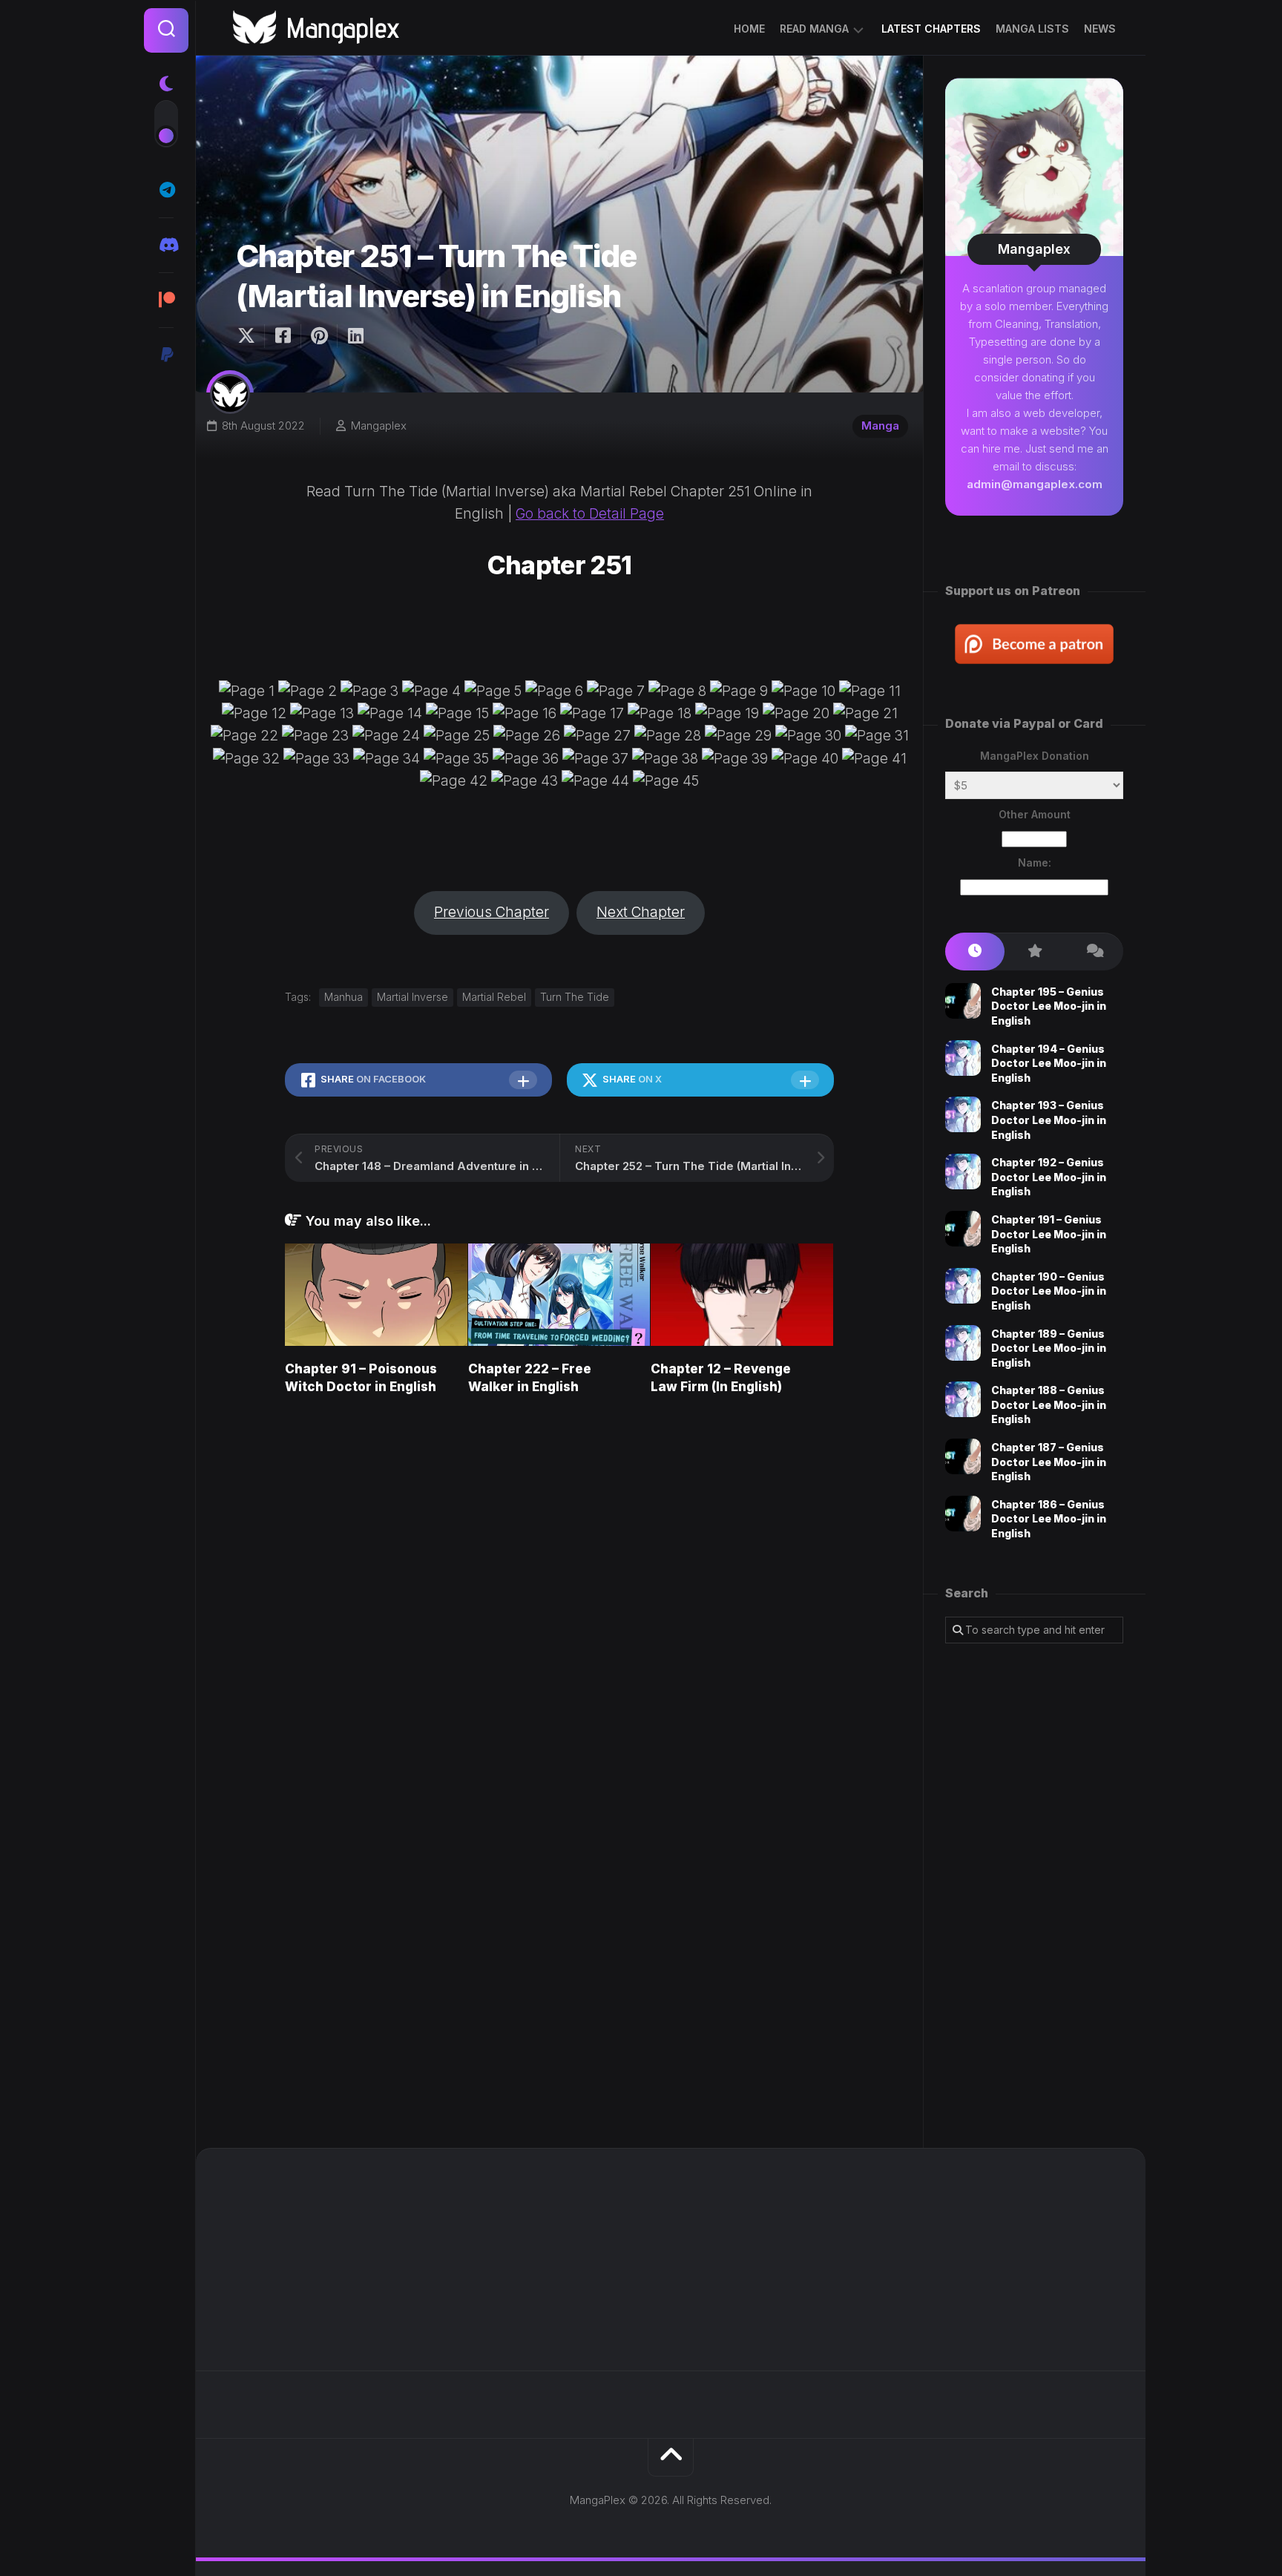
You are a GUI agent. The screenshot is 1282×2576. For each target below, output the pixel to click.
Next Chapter (641, 912)
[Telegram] (166, 190)
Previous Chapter (492, 912)
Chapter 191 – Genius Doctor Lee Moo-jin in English (1049, 1234)
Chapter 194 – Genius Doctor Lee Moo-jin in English (1049, 1063)
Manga (880, 425)
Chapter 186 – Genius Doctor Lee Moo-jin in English (1049, 1519)
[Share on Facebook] (282, 336)
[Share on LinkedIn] (355, 336)
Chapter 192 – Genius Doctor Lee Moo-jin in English (1049, 1177)
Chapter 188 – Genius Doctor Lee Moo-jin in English (1049, 1404)
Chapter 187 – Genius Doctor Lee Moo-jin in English (1049, 1462)
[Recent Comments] (1094, 952)
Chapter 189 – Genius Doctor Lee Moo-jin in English (1049, 1348)
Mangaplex (379, 425)
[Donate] (166, 355)
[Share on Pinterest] (319, 336)
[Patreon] (166, 300)
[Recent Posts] (975, 952)
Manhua (343, 997)
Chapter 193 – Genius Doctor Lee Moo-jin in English (1049, 1120)
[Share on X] (250, 336)
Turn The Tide (575, 997)
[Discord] (166, 245)
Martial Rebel (494, 997)
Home (749, 29)
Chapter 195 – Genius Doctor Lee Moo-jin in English (1049, 1006)
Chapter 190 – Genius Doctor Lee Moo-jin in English (1049, 1291)
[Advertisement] (1034, 1896)
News (1100, 29)
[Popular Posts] (1034, 952)
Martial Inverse (412, 997)
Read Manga (814, 29)
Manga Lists (1032, 29)
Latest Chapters (931, 29)
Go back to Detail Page (590, 514)
